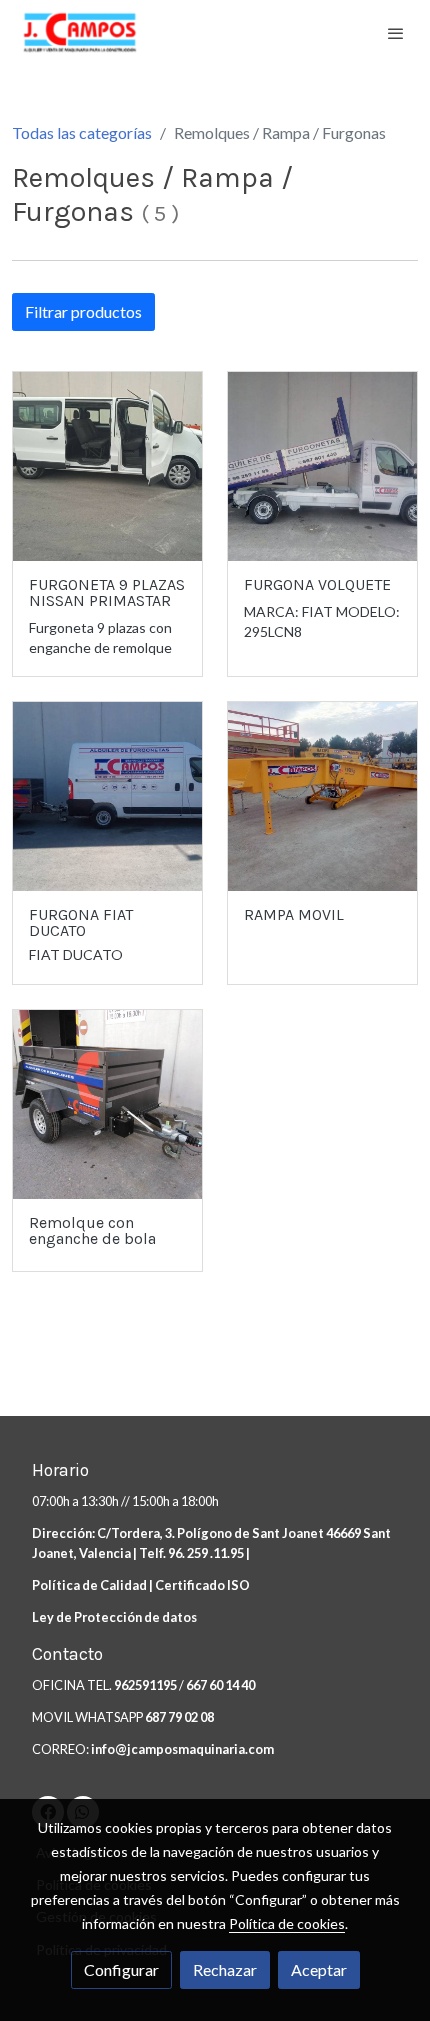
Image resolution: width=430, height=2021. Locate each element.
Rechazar (225, 1969)
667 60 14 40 (220, 1685)
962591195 (146, 1685)
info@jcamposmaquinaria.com (182, 1749)
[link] (80, 32)
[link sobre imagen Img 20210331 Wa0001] (107, 1104)
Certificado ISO (202, 1585)
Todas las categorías (82, 132)
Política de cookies (287, 1923)
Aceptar (319, 1969)
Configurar (121, 1969)
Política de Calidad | (93, 1585)
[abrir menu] (396, 33)
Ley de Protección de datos (114, 1617)
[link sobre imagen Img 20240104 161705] (107, 466)
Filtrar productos (83, 311)
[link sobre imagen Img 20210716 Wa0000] (107, 796)
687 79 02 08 (179, 1717)
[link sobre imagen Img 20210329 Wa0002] (322, 796)
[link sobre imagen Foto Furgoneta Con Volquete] (322, 466)
